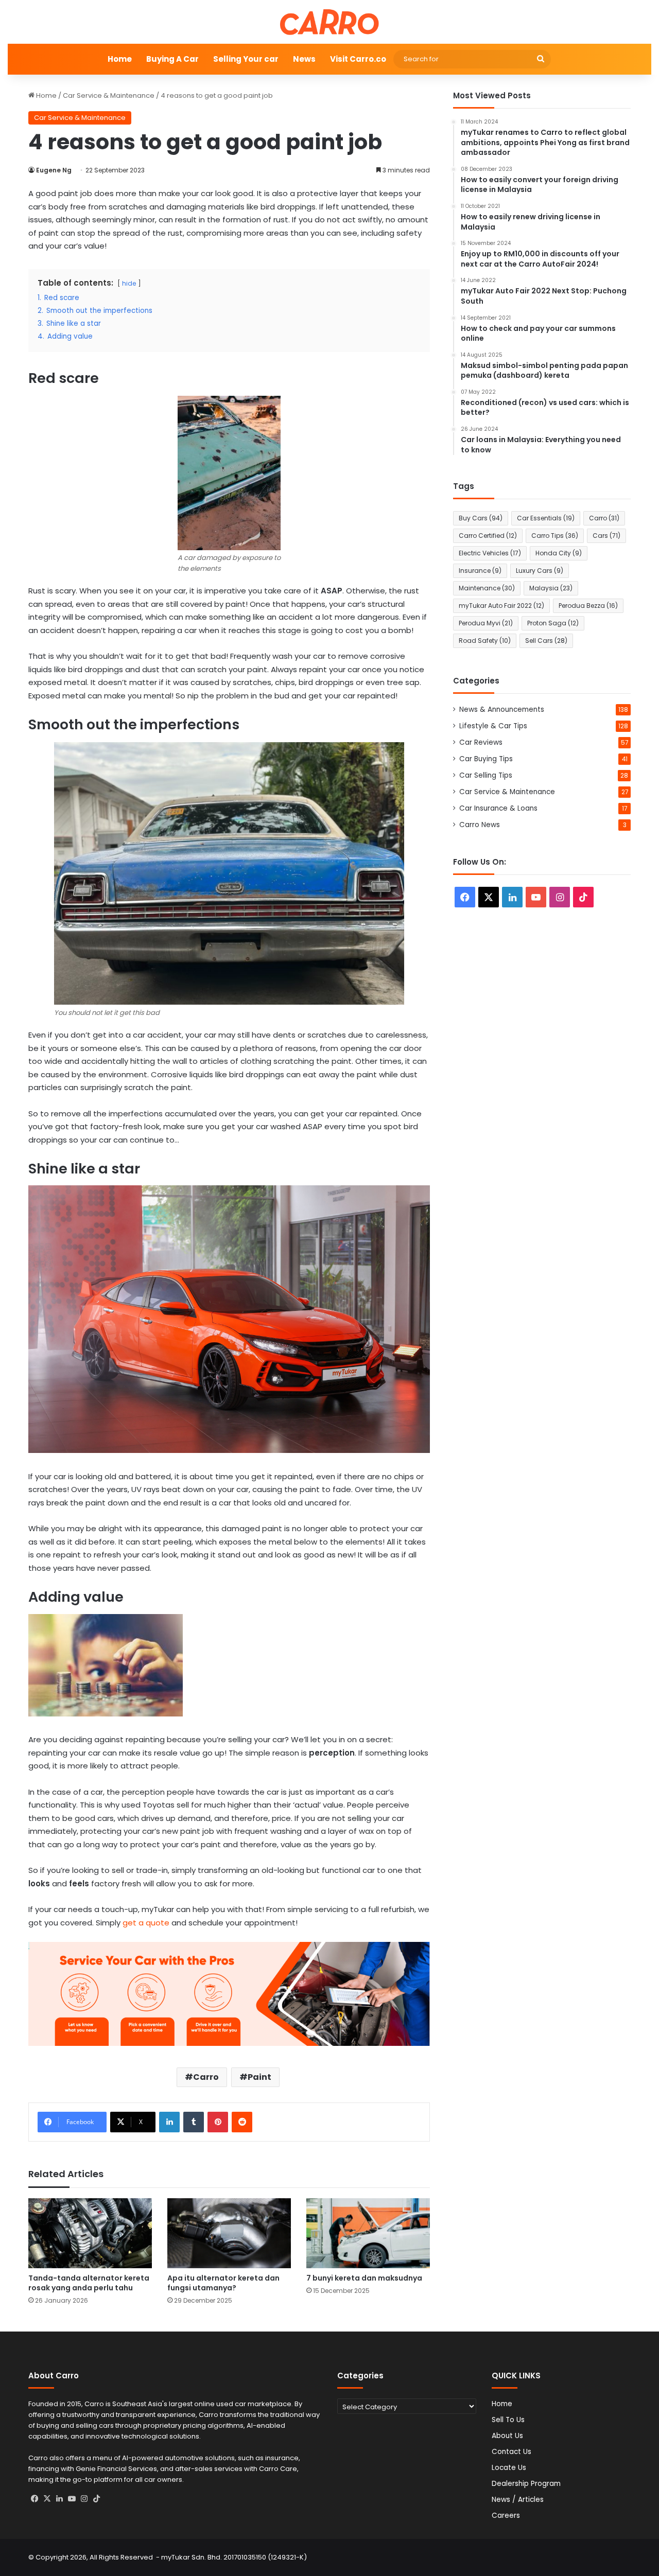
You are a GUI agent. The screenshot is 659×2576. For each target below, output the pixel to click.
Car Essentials (546, 518)
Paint (259, 2077)
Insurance (480, 571)
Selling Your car (246, 59)
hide (129, 283)
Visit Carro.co (358, 59)
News (304, 59)
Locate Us (509, 2468)
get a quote (145, 1923)
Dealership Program (526, 2484)
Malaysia (551, 588)
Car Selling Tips (486, 775)
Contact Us (511, 2452)
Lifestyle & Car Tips (493, 726)
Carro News (480, 825)
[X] (47, 2499)
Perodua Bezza (588, 606)
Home (120, 59)
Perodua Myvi (486, 623)
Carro (206, 2077)
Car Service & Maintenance (109, 95)
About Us (507, 2436)
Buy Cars (481, 518)
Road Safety (485, 641)
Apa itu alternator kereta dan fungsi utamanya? (223, 2283)
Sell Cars (546, 641)
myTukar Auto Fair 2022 (501, 606)
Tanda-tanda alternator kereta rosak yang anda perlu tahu (89, 2283)
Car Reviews (481, 742)
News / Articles (518, 2500)
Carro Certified (488, 536)
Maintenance (487, 588)
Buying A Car (172, 59)
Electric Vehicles (490, 553)
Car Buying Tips (486, 759)
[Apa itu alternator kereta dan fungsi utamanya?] (229, 2233)
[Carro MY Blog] (329, 22)
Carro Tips (555, 536)
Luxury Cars (540, 571)
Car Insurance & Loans (498, 808)
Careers (506, 2516)
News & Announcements (502, 709)
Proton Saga (553, 623)
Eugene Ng (54, 170)
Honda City (559, 553)
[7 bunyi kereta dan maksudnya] (368, 2233)
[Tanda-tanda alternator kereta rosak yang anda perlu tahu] (90, 2233)
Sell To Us (508, 2420)
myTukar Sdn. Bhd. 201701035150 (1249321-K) (234, 2557)
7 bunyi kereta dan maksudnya (364, 2278)
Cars (606, 536)
